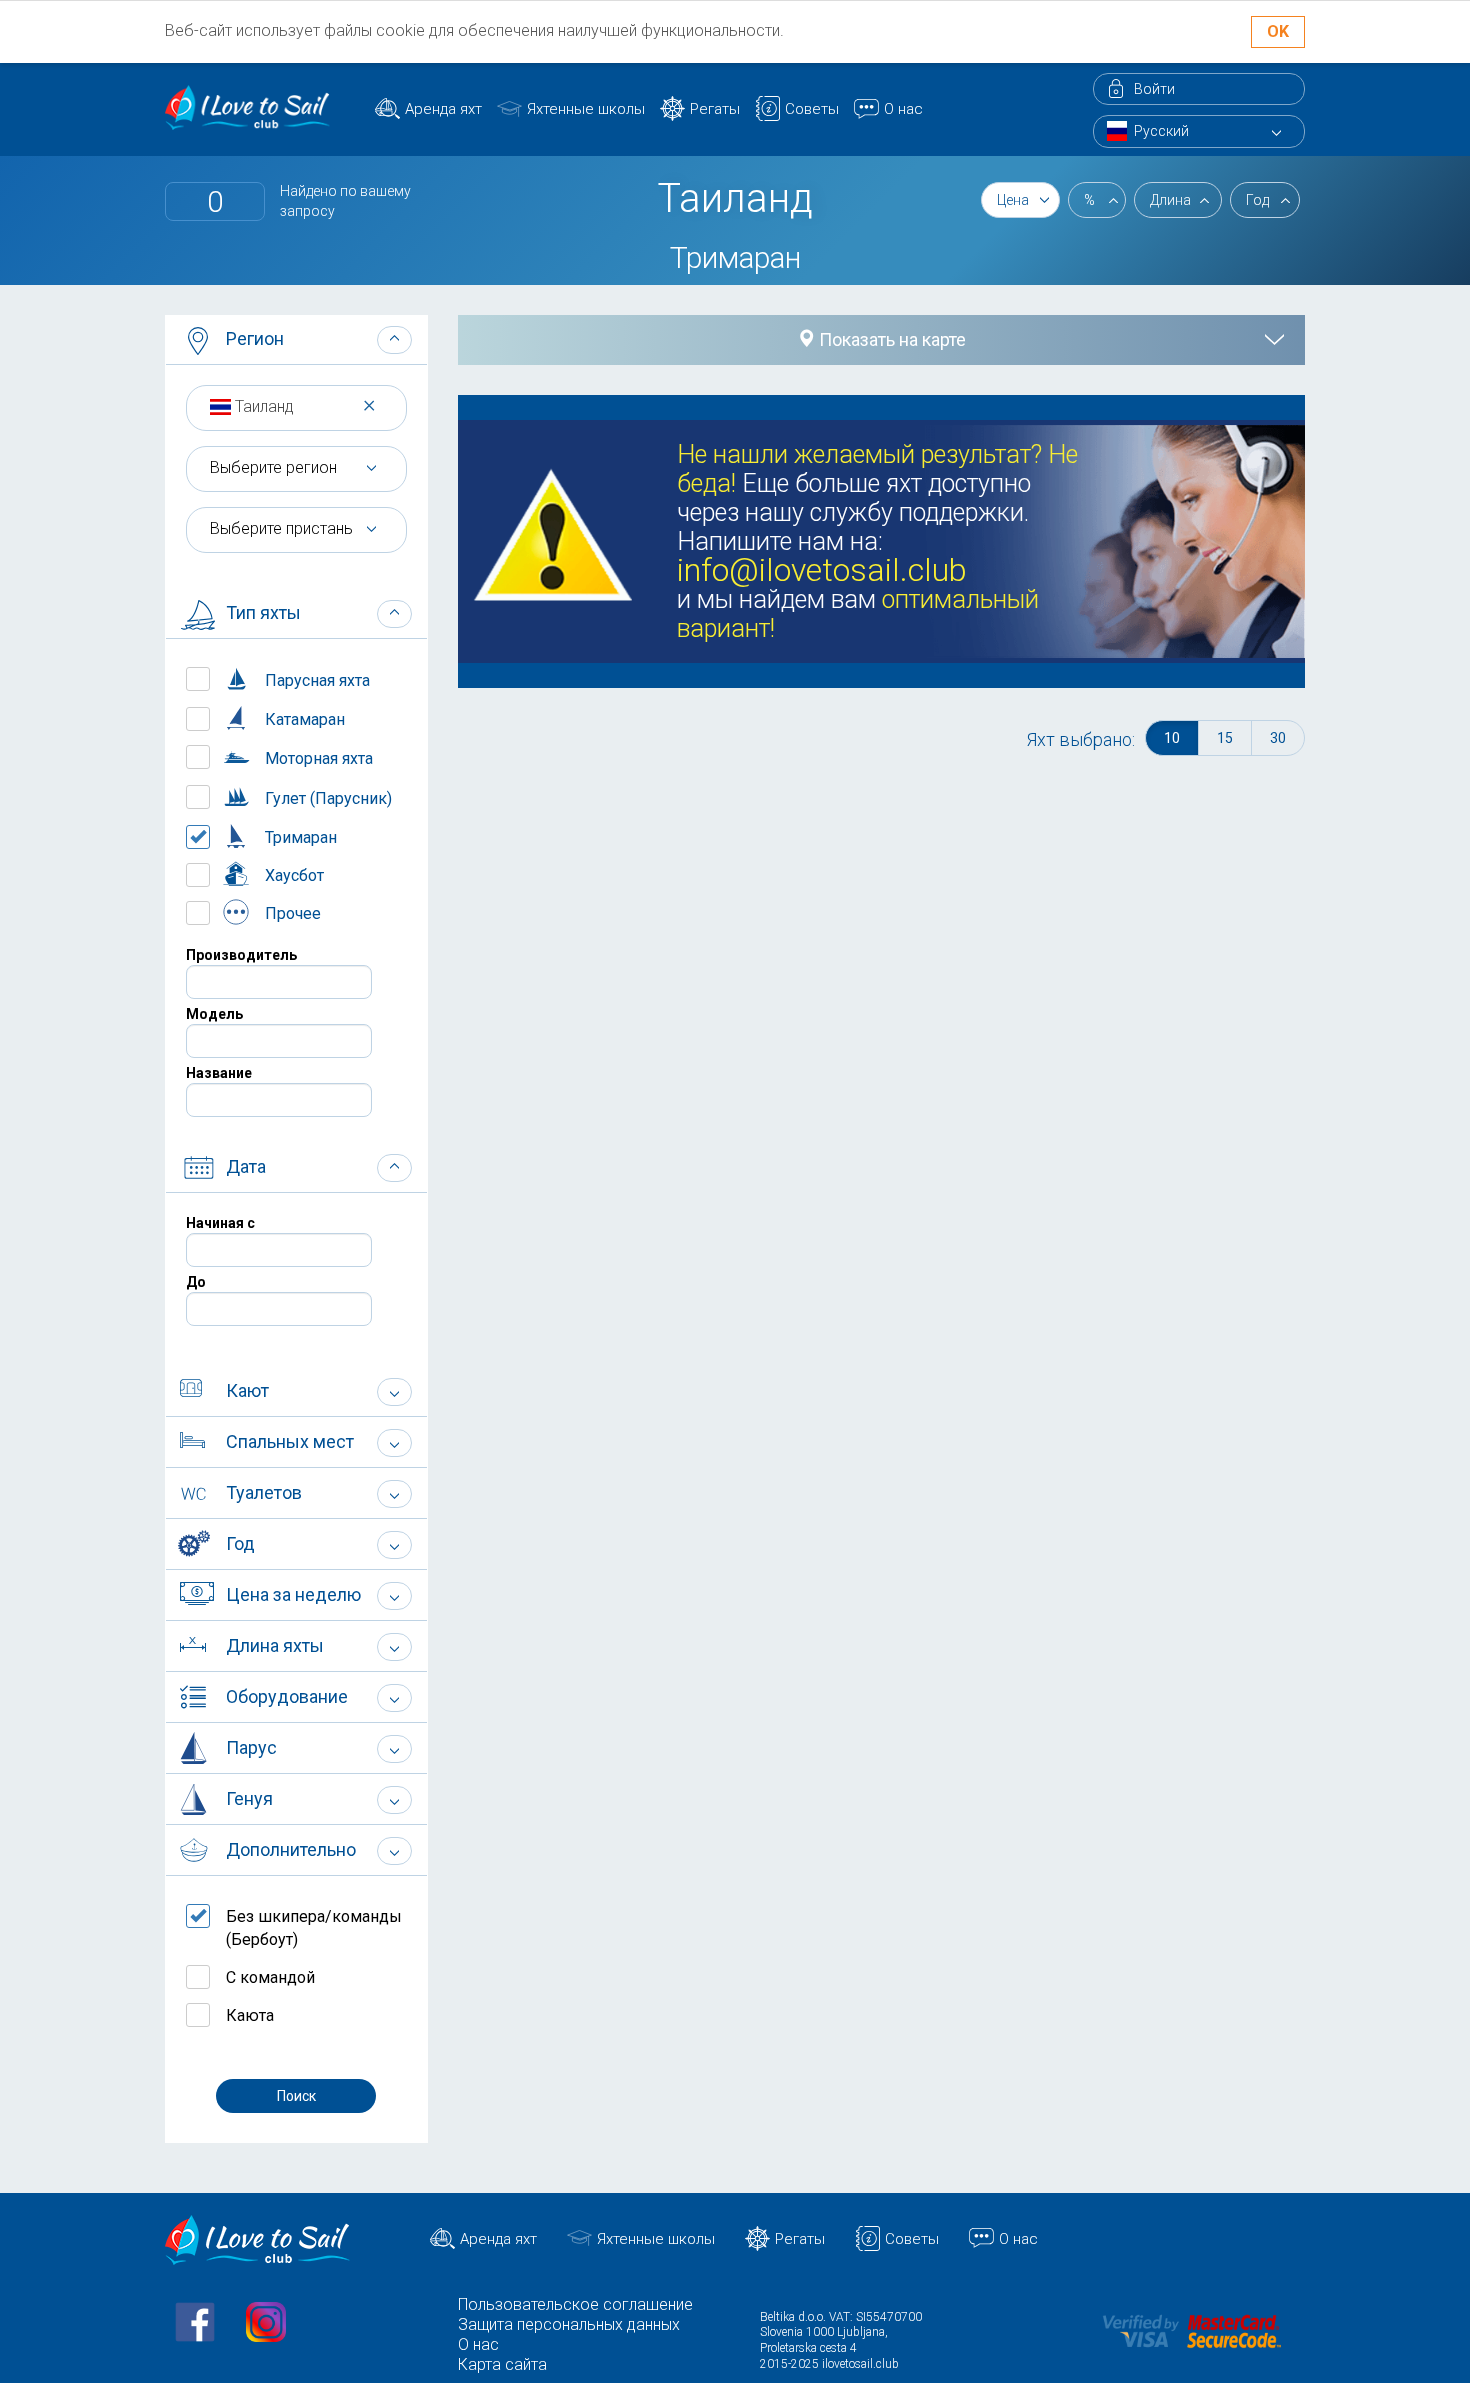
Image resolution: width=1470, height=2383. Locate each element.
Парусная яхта (315, 680)
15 (1225, 738)
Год (1257, 200)
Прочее (291, 913)
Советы (812, 109)
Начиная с (220, 1223)
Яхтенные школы (586, 109)
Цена (1013, 200)
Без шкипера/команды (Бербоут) (314, 1928)
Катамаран (303, 719)
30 (1278, 738)
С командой (270, 1977)
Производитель (241, 955)
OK (1278, 31)
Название (219, 1073)
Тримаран (299, 837)
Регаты (715, 109)
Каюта (250, 2015)
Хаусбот (292, 875)
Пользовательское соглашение (575, 2304)
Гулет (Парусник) (326, 798)
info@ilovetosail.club (822, 570)
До (196, 1282)
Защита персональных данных (569, 2324)
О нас (903, 109)
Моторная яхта (317, 758)
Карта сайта (502, 2364)
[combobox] (296, 406)
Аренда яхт (443, 109)
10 (1172, 738)
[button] (296, 340)
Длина (1170, 200)
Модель (214, 1014)
